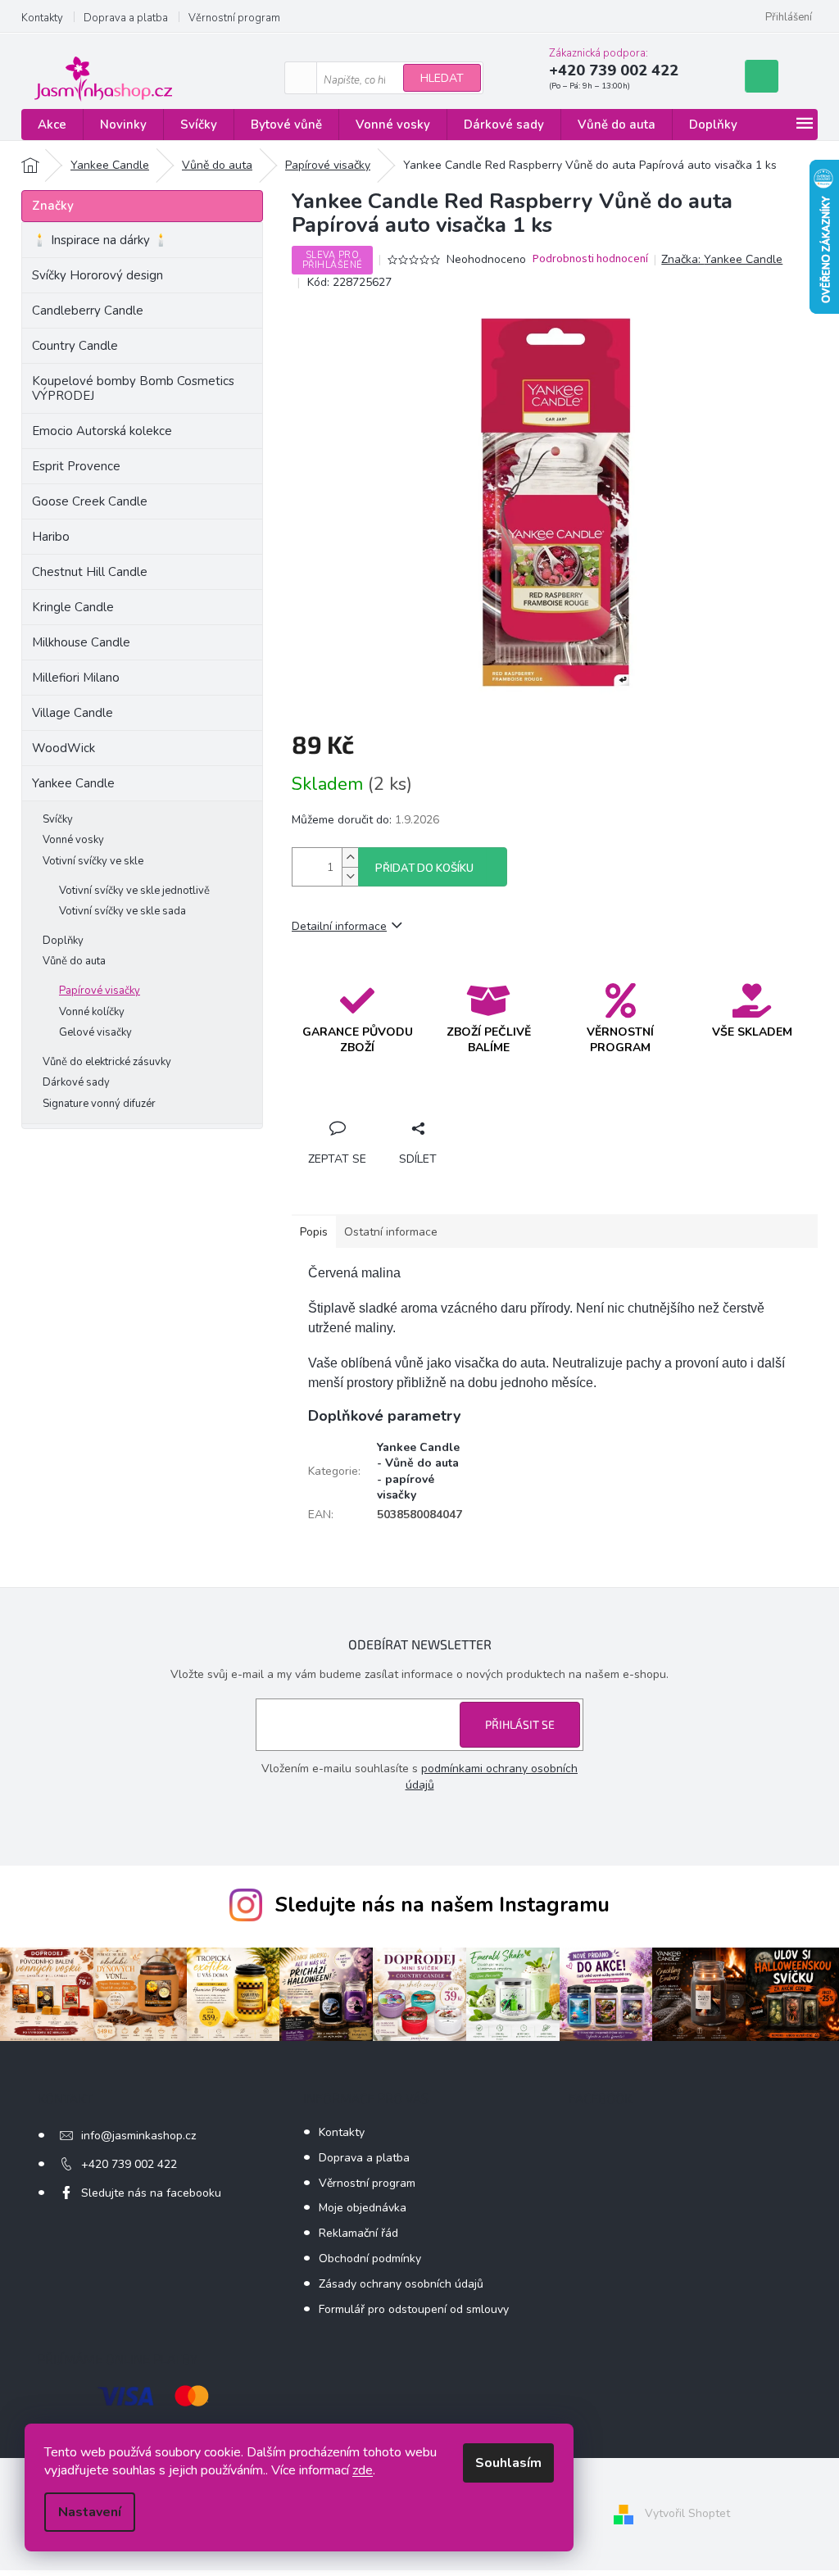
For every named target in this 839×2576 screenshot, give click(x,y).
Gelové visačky (95, 1032)
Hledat (442, 78)
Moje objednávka (363, 2208)
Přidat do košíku (424, 868)
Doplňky (63, 941)
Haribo (51, 537)
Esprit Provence (76, 466)
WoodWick (63, 748)
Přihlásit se (520, 1724)
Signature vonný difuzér (99, 1104)
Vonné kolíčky (92, 1012)
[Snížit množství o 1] (350, 876)
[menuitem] (52, 125)
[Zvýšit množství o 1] (350, 857)
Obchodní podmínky (370, 2259)
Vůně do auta (74, 961)
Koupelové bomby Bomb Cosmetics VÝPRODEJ (133, 388)
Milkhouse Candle (81, 642)
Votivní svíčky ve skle (93, 861)
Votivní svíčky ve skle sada (122, 911)
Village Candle (73, 713)
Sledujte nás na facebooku (151, 2193)
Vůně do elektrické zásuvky (107, 1062)
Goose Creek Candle (90, 501)
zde (363, 2470)
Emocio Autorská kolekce (102, 431)
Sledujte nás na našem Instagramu (442, 1905)
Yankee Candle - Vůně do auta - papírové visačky (418, 1471)
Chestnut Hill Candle (90, 572)
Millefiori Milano (76, 678)
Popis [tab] (314, 1232)
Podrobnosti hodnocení (590, 259)
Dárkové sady (76, 1082)
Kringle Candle (73, 607)
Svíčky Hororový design (98, 275)
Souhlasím (508, 2463)
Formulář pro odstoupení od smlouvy (414, 2309)
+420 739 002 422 (129, 2164)
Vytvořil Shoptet (687, 2513)
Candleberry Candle (88, 311)
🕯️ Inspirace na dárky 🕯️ (100, 240)
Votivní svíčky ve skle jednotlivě (134, 891)
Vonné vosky (73, 840)
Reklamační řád (358, 2233)
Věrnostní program (234, 18)
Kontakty (42, 18)
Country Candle (75, 346)
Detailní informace (339, 926)
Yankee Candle (73, 783)
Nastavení (90, 2512)
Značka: (722, 259)
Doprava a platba (126, 18)
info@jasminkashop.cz (138, 2136)
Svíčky (58, 819)
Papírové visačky (100, 991)
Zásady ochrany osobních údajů (401, 2284)
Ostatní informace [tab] (391, 1232)
